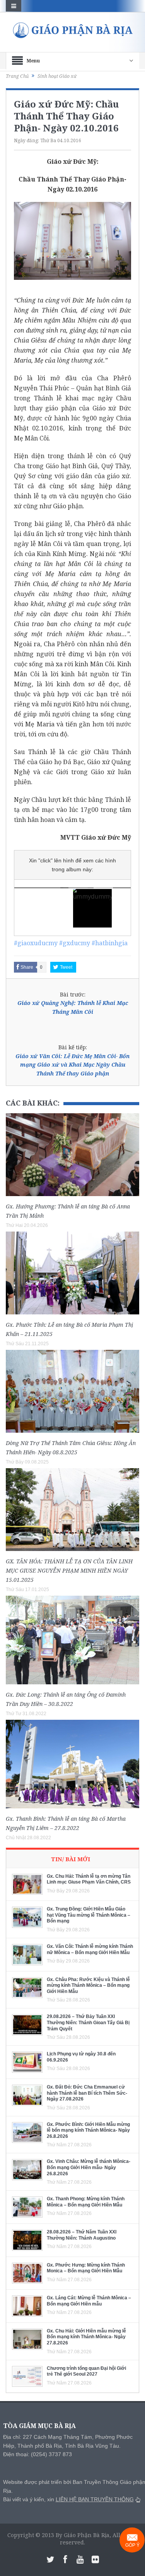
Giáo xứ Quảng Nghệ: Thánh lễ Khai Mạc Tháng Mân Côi (73, 1007)
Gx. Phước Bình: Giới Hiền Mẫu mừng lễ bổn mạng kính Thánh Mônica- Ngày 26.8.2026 (88, 2130)
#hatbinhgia (110, 943)
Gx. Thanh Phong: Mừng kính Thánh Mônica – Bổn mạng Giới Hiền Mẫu (86, 2202)
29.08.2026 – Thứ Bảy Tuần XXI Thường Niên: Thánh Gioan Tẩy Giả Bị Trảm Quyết (88, 2022)
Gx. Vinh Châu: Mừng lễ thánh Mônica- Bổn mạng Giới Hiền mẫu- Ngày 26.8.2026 (89, 2167)
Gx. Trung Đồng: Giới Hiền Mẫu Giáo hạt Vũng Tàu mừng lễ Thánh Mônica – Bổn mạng (89, 1915)
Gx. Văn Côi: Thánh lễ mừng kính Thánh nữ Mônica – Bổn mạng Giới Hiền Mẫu (90, 1949)
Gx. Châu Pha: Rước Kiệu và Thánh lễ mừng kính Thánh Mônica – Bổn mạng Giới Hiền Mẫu (88, 1985)
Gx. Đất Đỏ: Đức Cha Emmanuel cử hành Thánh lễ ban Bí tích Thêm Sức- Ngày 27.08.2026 (87, 2093)
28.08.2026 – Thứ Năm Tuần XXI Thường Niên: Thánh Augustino (82, 2235)
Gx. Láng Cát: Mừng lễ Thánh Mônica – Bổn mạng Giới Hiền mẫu (89, 2301)
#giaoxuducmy (36, 943)
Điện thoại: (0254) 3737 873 (38, 2454)
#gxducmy (75, 943)
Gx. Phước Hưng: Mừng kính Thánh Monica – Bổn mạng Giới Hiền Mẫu (86, 2268)
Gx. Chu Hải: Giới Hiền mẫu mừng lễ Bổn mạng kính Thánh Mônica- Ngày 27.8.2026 (86, 2337)
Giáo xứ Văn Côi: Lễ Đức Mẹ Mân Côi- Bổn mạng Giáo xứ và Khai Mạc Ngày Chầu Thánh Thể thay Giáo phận (72, 1065)
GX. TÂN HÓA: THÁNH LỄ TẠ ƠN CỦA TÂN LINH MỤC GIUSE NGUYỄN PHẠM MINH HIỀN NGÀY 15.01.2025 (69, 1570)
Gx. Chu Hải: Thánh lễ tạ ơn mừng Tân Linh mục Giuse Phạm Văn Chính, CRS (89, 1879)
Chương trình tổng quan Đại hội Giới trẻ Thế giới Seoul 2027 (86, 2371)
